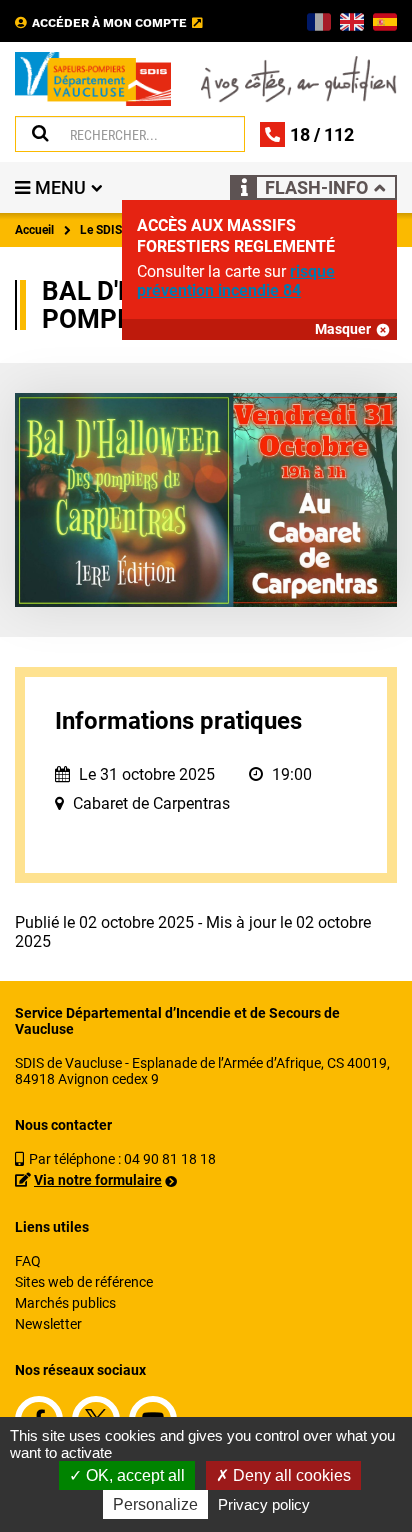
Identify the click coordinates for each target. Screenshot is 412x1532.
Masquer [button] (343, 329)
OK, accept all (133, 1475)
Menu (60, 187)
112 (339, 134)
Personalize (155, 1504)
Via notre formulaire (98, 1180)
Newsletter (48, 1324)
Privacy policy (264, 1504)
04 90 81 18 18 (170, 1159)
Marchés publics (65, 1303)
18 (300, 134)
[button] (313, 187)
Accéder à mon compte (109, 23)
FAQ (28, 1261)
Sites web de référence (84, 1282)
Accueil (34, 230)
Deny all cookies (290, 1475)
